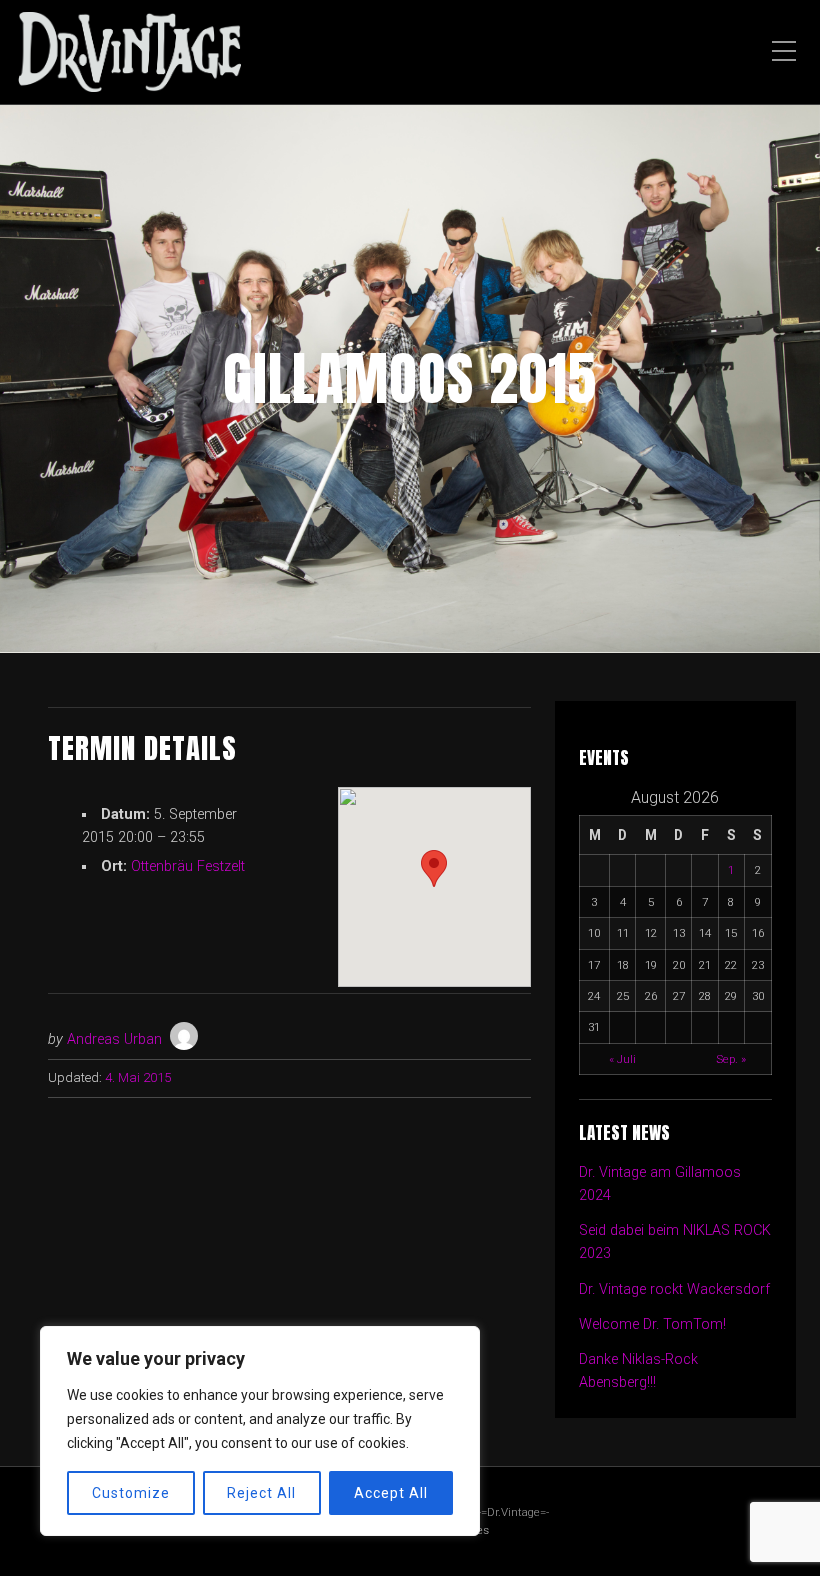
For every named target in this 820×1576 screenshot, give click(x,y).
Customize (131, 1493)
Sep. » (731, 1059)
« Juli (622, 1059)
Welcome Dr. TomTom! (652, 1324)
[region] (260, 1431)
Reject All (261, 1493)
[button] (434, 868)
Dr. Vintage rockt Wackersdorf (674, 1289)
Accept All (391, 1493)
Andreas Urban (114, 1039)
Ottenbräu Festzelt (188, 866)
